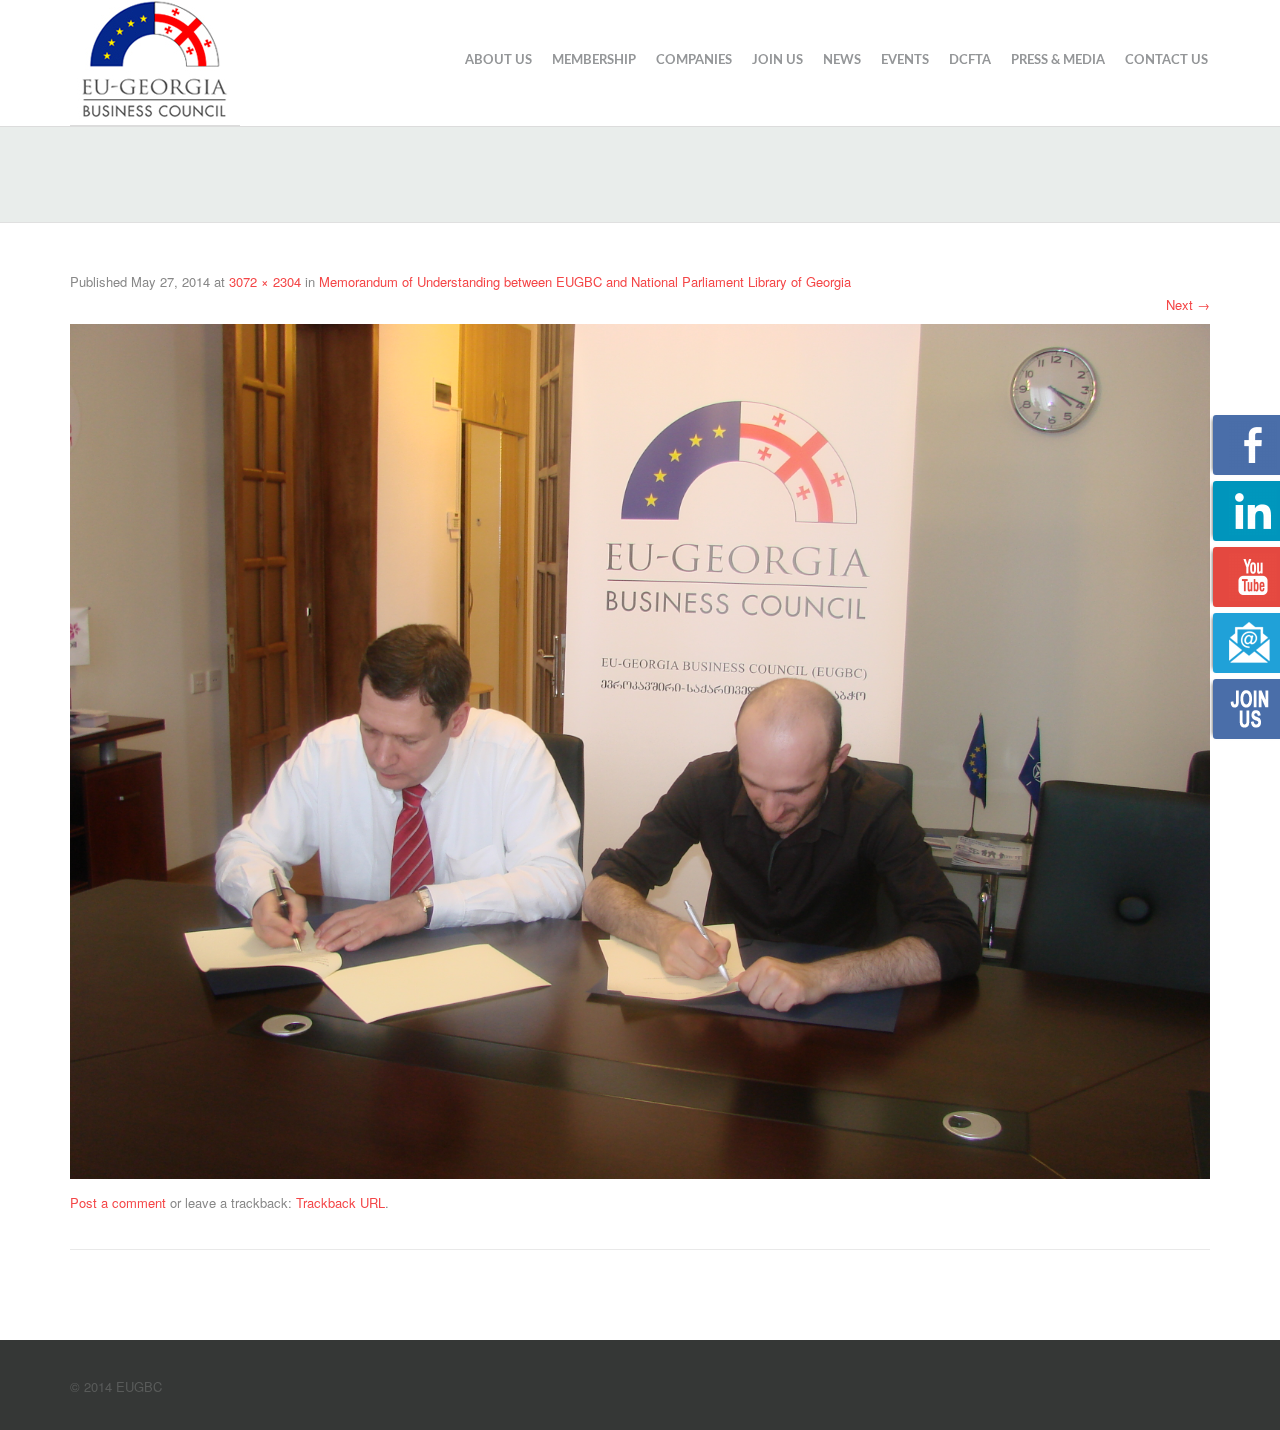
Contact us (1166, 60)
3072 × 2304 (265, 281)
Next (1188, 304)
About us (498, 60)
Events (905, 60)
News (842, 60)
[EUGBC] (155, 60)
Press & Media (1058, 60)
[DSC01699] (640, 749)
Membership (594, 60)
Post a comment (118, 1202)
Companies (694, 60)
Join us (777, 60)
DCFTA (970, 60)
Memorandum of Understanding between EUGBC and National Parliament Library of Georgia (585, 281)
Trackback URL (340, 1202)
